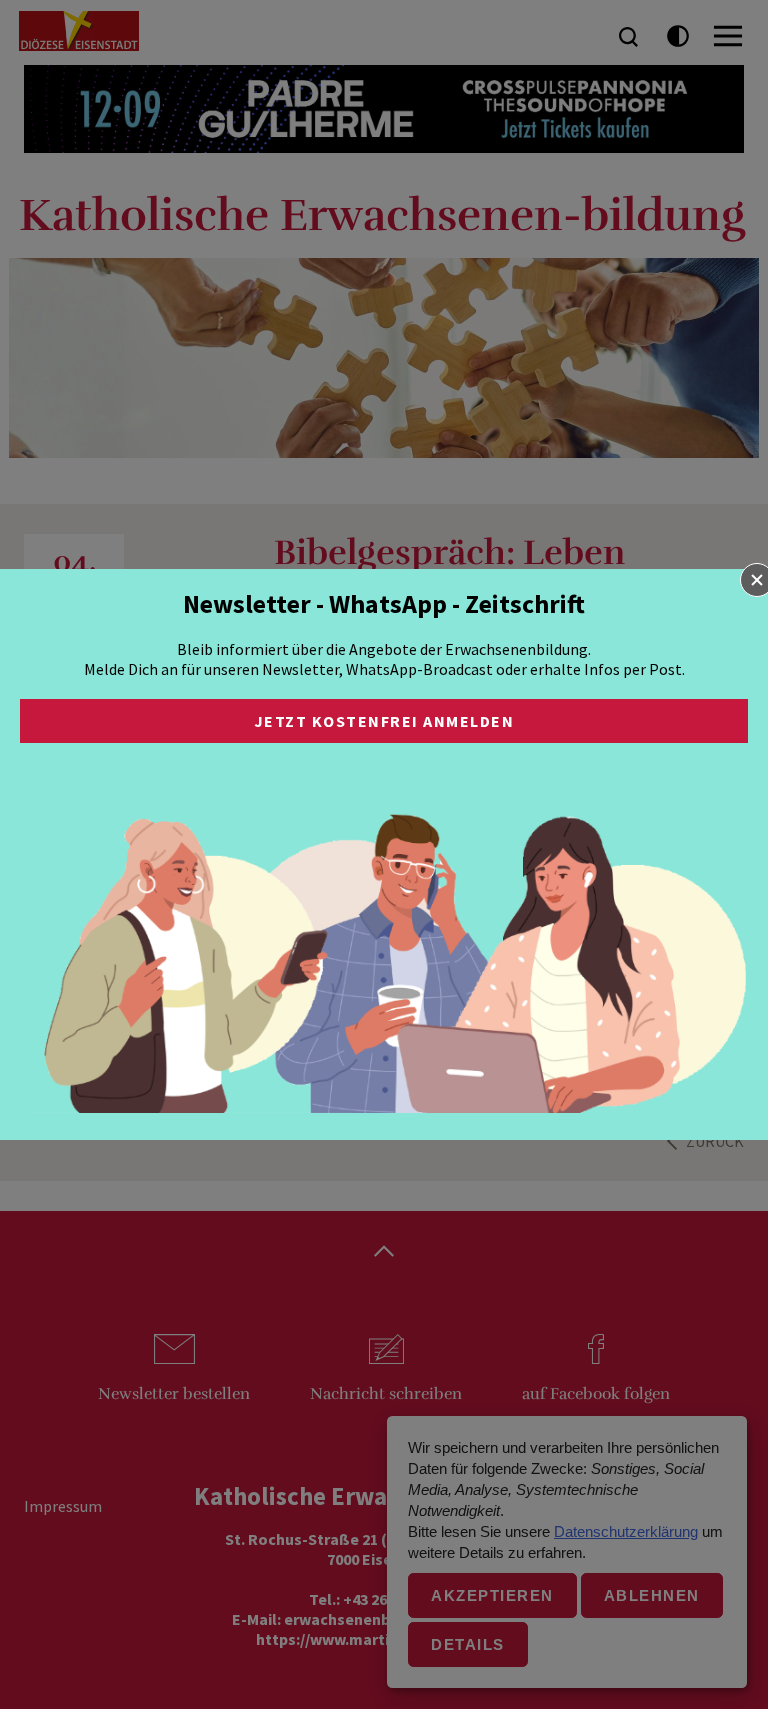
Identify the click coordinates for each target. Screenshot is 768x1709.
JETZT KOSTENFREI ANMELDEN (384, 721)
